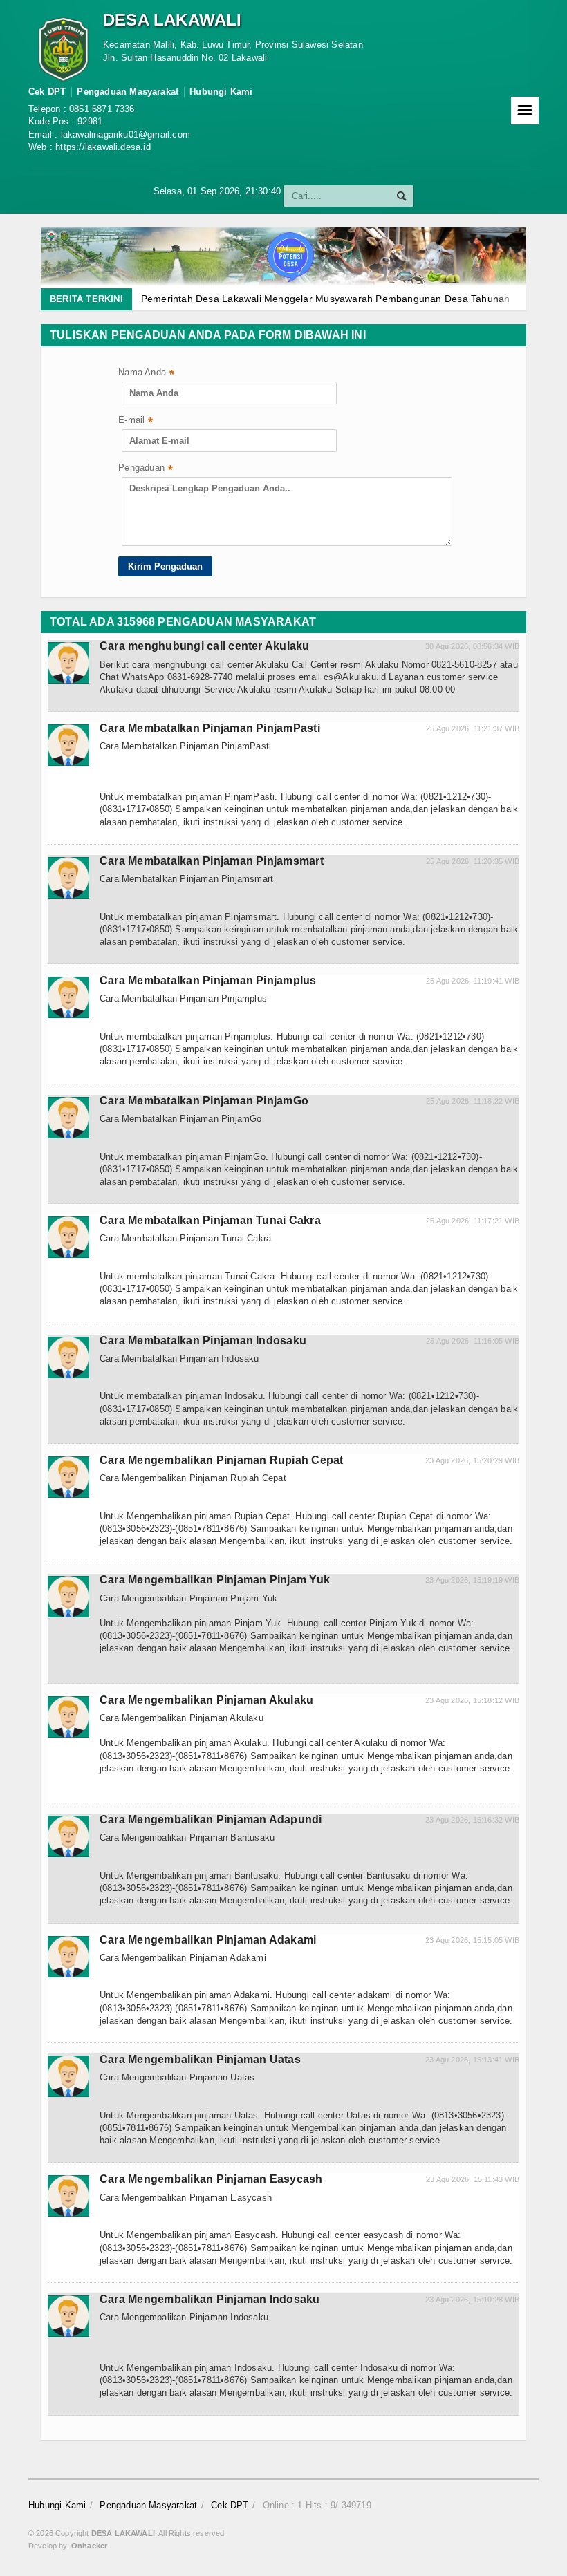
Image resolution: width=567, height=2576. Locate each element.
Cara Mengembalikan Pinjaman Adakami (208, 1940)
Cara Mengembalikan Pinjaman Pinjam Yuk (215, 1580)
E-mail (136, 421)
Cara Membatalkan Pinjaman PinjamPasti (210, 728)
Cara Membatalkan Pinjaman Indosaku (203, 1341)
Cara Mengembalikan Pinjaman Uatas (200, 2059)
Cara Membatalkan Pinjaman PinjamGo (204, 1101)
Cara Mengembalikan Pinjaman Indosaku (210, 2299)
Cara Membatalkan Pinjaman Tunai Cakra (210, 1220)
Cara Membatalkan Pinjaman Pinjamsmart (212, 861)
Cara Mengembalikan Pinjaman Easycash (211, 2179)
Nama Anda (146, 374)
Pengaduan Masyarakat (128, 92)
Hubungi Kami (221, 92)
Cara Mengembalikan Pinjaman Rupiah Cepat (222, 1460)
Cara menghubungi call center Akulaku (205, 646)
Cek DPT (47, 92)
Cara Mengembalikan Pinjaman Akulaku (206, 1700)
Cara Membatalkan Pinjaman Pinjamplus (208, 980)
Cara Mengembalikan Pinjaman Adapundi (211, 1820)
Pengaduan (146, 469)
